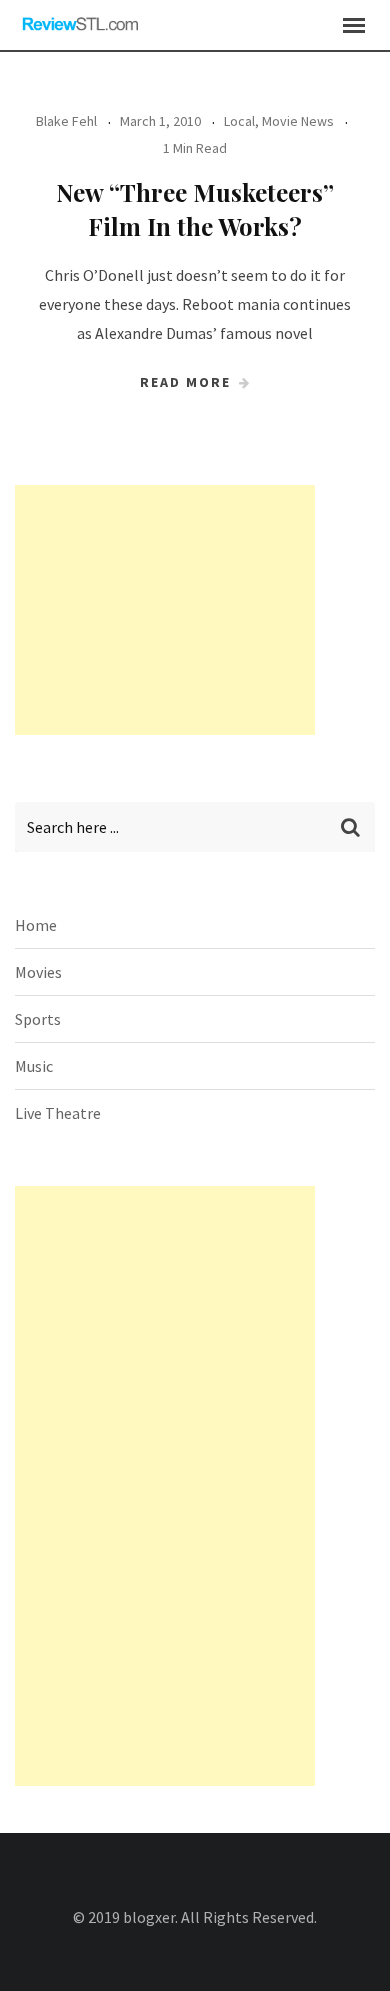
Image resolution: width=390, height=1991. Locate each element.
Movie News (298, 121)
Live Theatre (58, 1113)
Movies (38, 972)
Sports (38, 1019)
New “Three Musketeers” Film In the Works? (195, 209)
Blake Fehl (66, 121)
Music (34, 1066)
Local (239, 121)
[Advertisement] (165, 610)
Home (36, 925)
